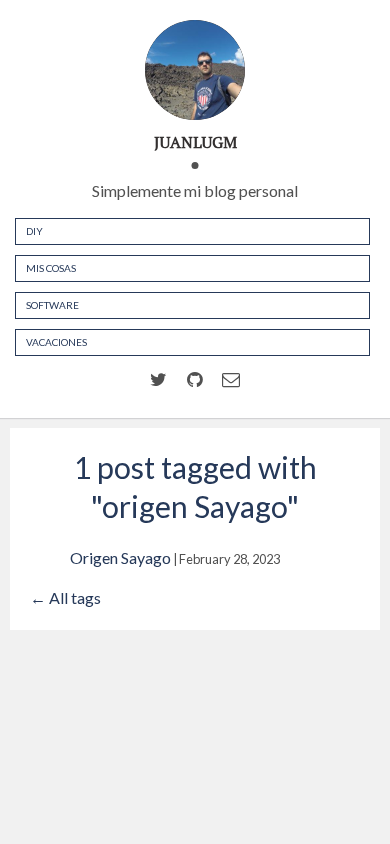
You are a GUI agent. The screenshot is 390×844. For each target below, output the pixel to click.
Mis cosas (51, 268)
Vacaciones (56, 342)
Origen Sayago (120, 557)
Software (52, 305)
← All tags (65, 597)
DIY (34, 231)
